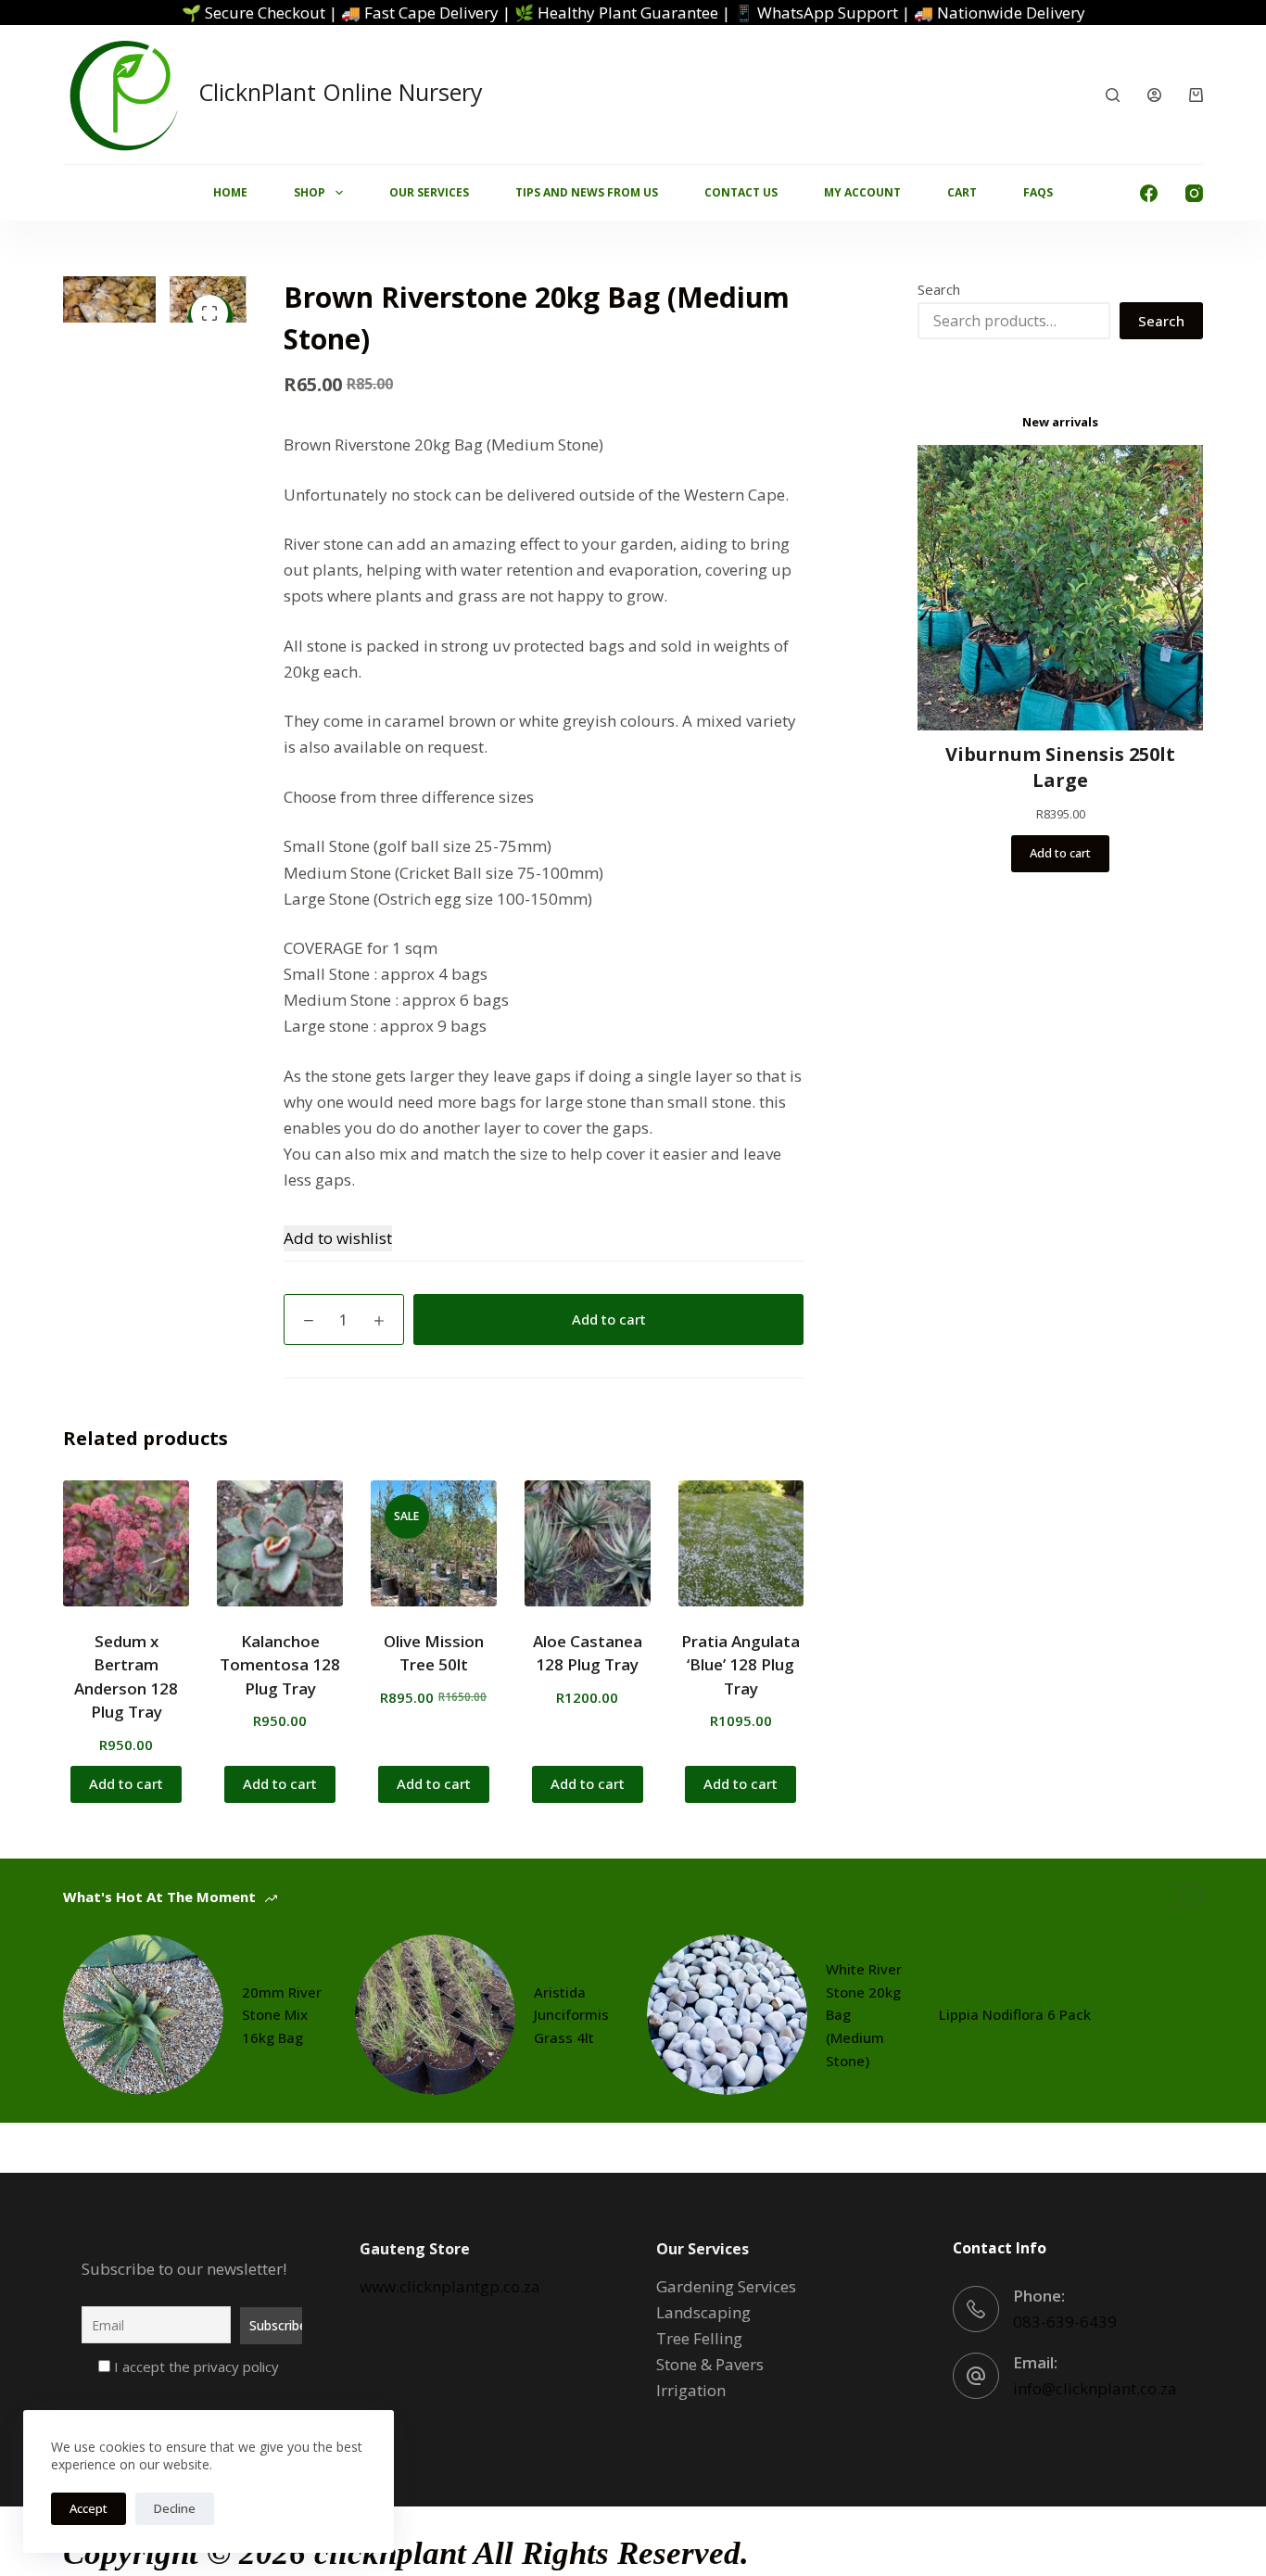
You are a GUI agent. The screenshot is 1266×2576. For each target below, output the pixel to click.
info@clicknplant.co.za (1095, 2388)
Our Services (429, 192)
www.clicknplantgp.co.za (450, 2286)
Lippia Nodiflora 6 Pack (1015, 2014)
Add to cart (609, 1319)
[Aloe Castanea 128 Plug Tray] (588, 1543)
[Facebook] (1149, 193)
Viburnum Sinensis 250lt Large (1060, 767)
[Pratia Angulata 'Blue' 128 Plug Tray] (741, 1543)
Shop (310, 192)
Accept (89, 2508)
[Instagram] (1194, 193)
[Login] (1154, 95)
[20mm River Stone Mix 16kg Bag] (143, 2015)
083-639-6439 (1065, 2322)
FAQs (1038, 192)
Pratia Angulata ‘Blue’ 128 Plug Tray (741, 1665)
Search (939, 289)
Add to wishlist (338, 1238)
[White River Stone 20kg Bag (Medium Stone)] (727, 2015)
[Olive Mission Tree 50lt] (434, 1543)
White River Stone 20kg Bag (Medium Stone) (864, 2015)
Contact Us (741, 192)
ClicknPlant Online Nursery (341, 92)
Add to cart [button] (126, 1783)
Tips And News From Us (587, 192)
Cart (962, 192)
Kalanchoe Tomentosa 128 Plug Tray (280, 1665)
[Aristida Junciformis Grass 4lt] (435, 2015)
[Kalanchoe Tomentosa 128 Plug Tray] (280, 1543)
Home (230, 192)
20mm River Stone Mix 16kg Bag (282, 2015)
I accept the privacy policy (195, 2367)
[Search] (1113, 95)
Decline (175, 2508)
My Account (862, 192)
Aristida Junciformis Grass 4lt (571, 2015)
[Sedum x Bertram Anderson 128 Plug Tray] (126, 1543)
